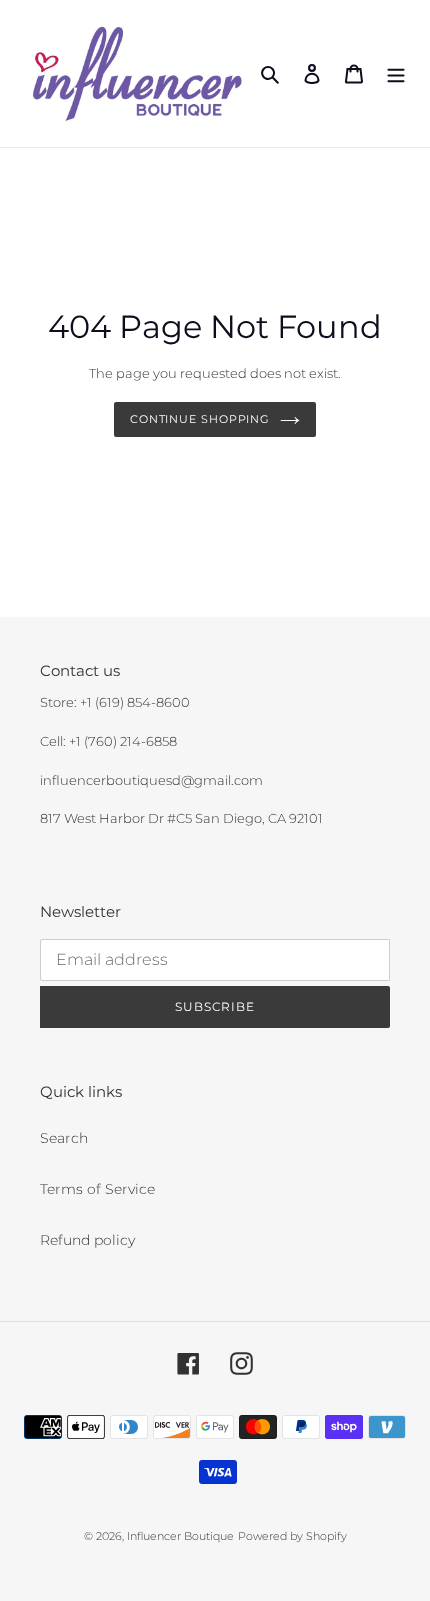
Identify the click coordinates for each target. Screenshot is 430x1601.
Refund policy (87, 1240)
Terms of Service (97, 1189)
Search (64, 1138)
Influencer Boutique (180, 1536)
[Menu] (396, 73)
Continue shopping (200, 419)
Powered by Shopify (292, 1536)
